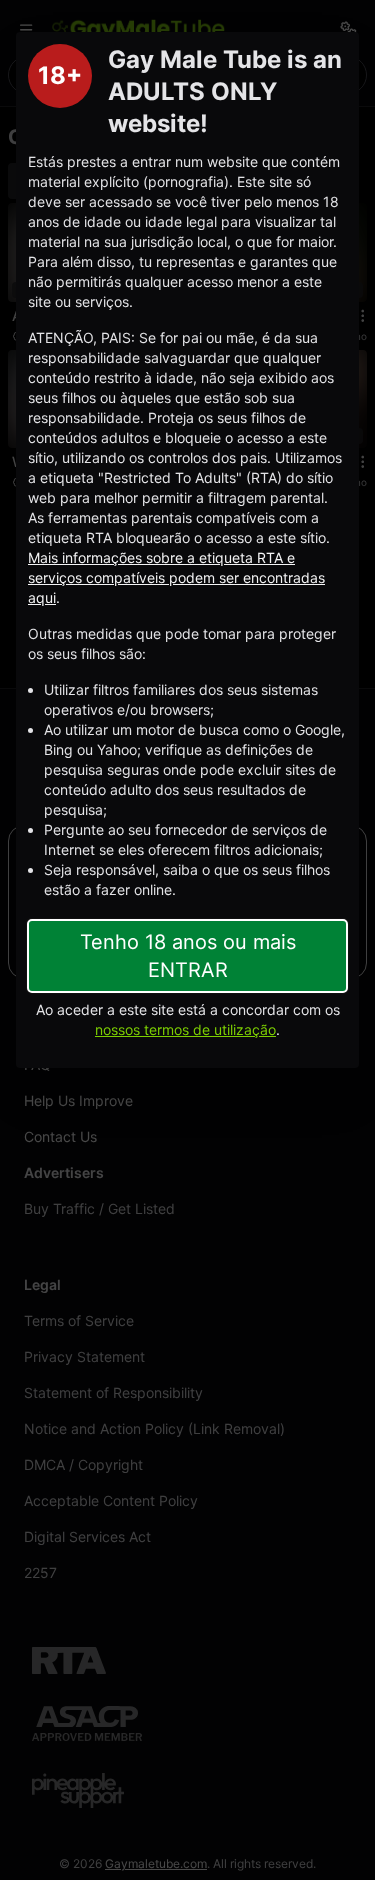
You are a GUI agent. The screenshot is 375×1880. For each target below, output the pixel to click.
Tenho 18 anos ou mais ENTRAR (188, 956)
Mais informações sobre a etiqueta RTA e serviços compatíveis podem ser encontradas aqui (176, 577)
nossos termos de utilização (185, 1029)
